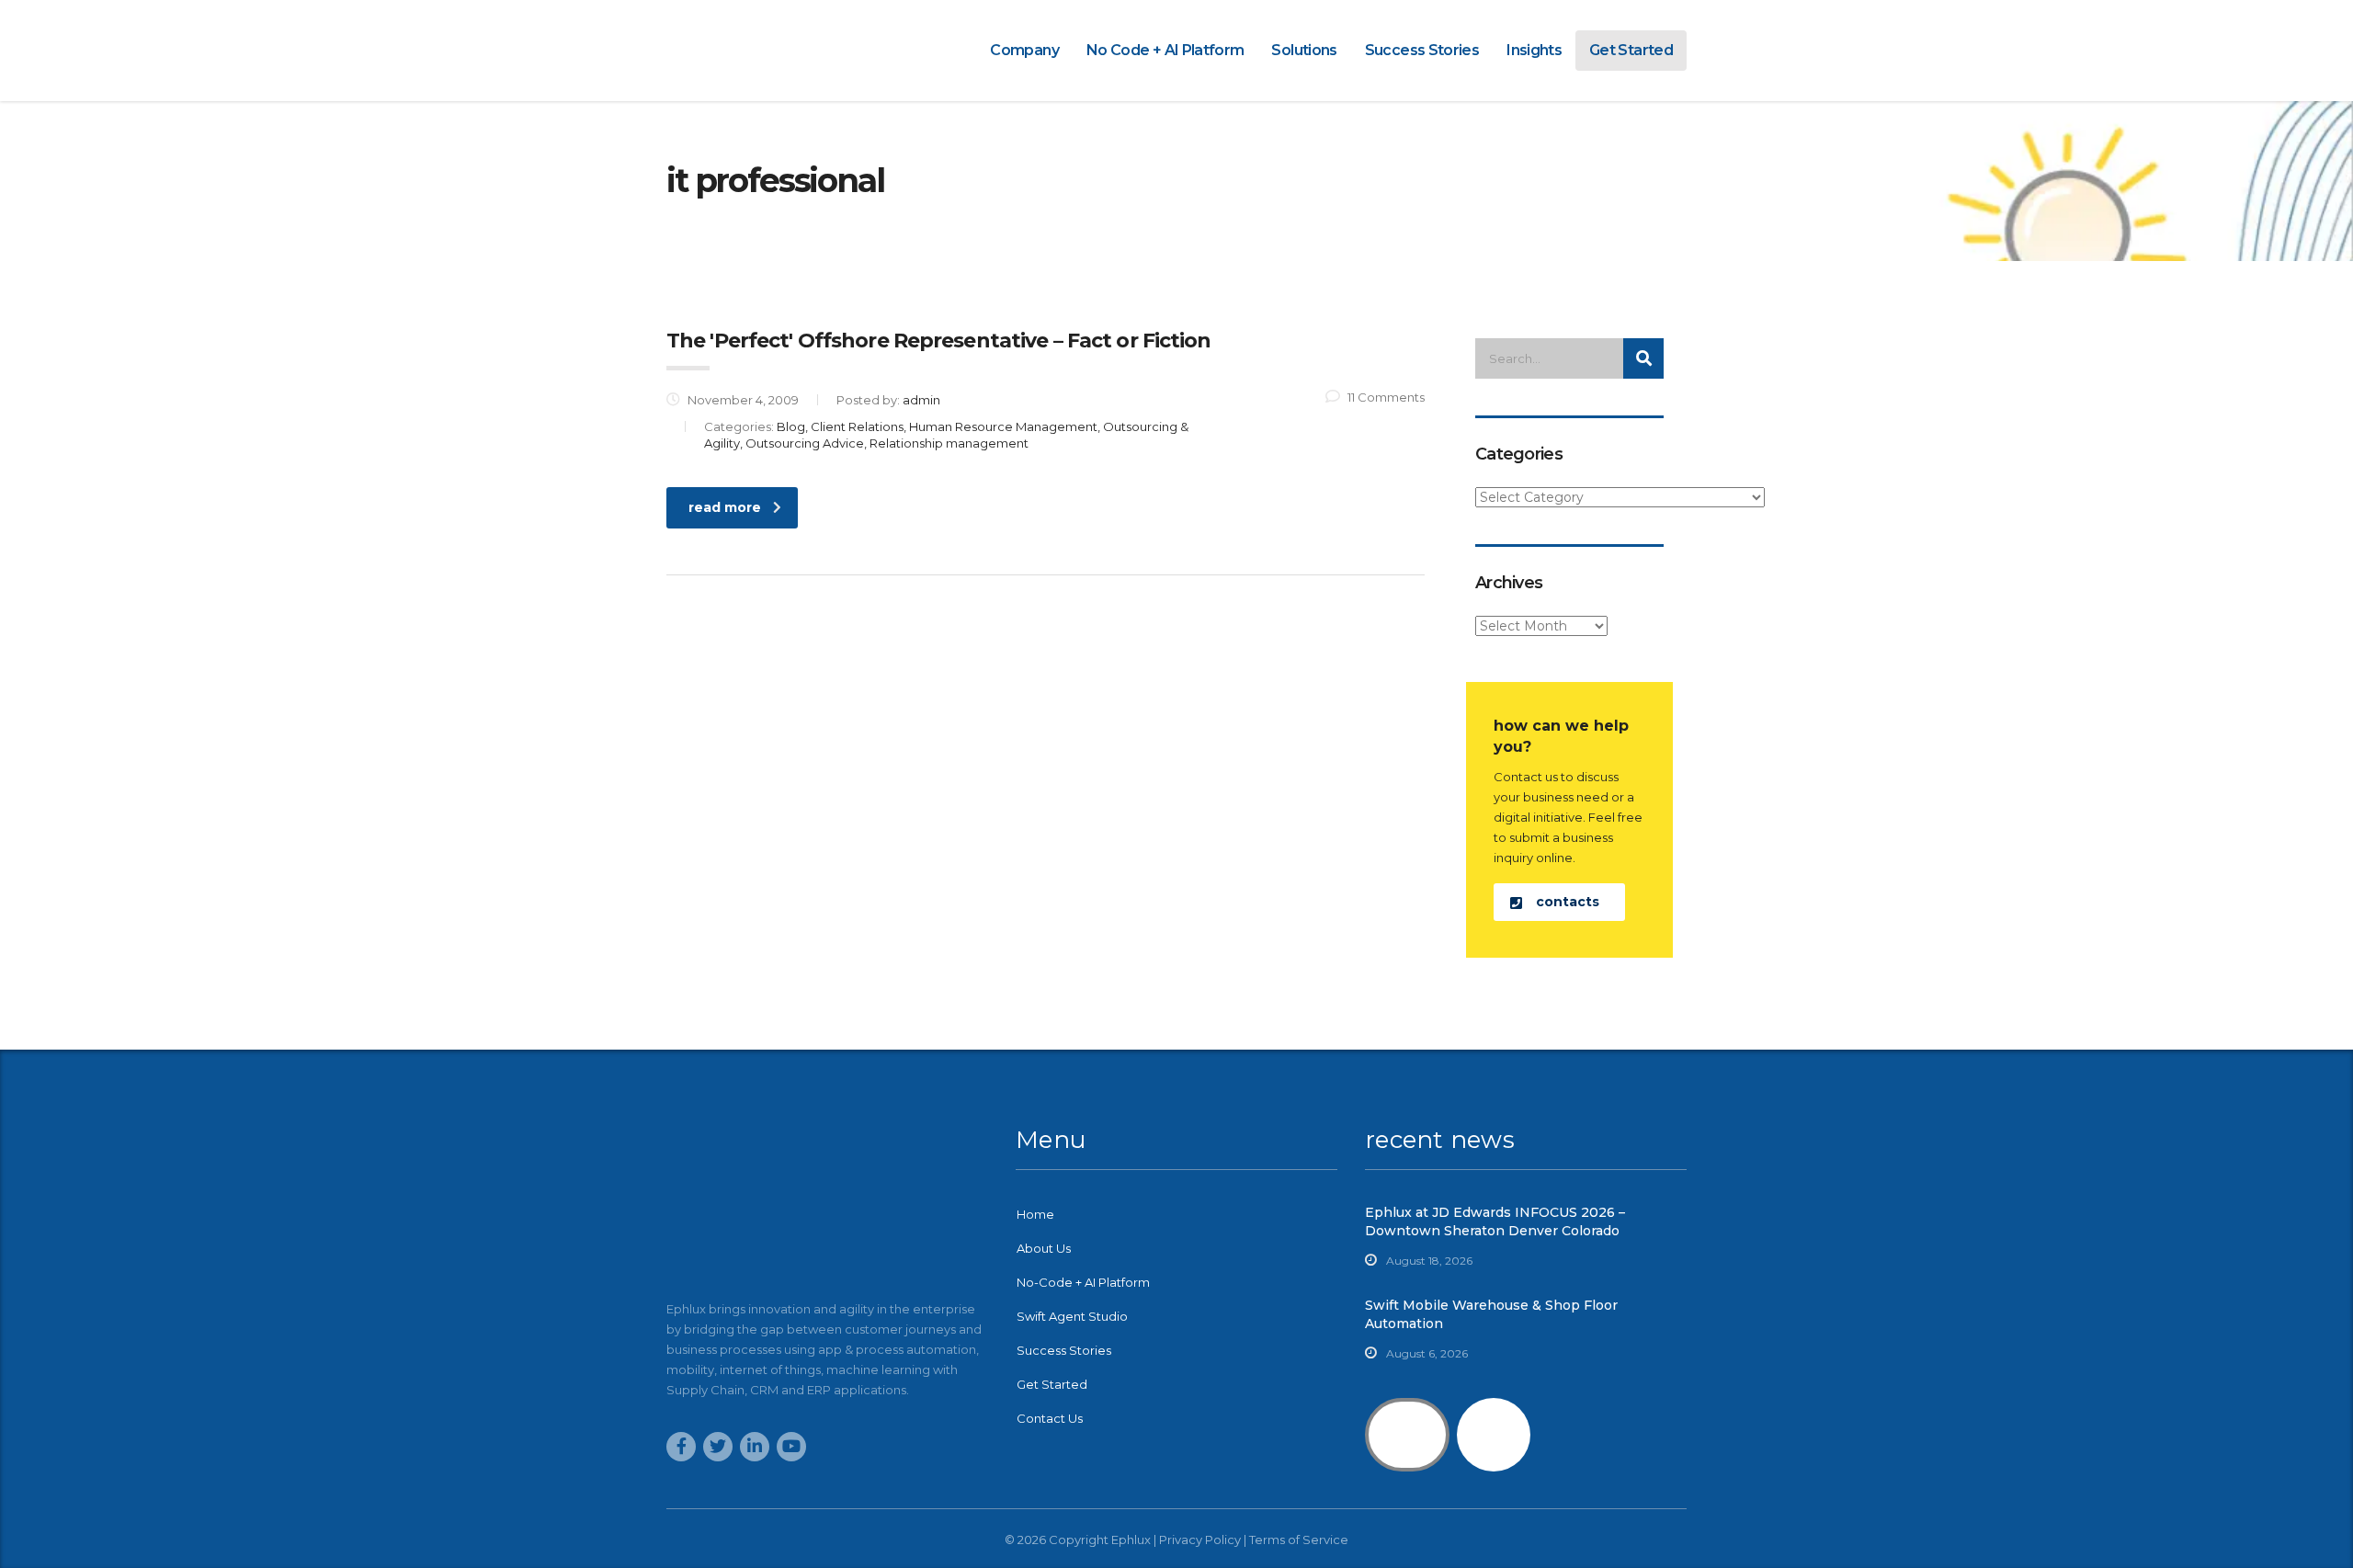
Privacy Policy (1200, 1540)
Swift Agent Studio (1072, 1316)
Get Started (1631, 50)
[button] (1559, 902)
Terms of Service (1299, 1540)
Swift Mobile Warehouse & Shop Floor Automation (1491, 1314)
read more (725, 507)
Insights (1534, 50)
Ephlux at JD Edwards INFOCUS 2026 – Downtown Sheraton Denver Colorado (1495, 1221)
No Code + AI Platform (1165, 50)
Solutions (1304, 50)
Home (1035, 1214)
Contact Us (1050, 1418)
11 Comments (1386, 397)
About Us (1044, 1248)
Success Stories (1422, 50)
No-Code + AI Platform (1083, 1282)
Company (1024, 50)
